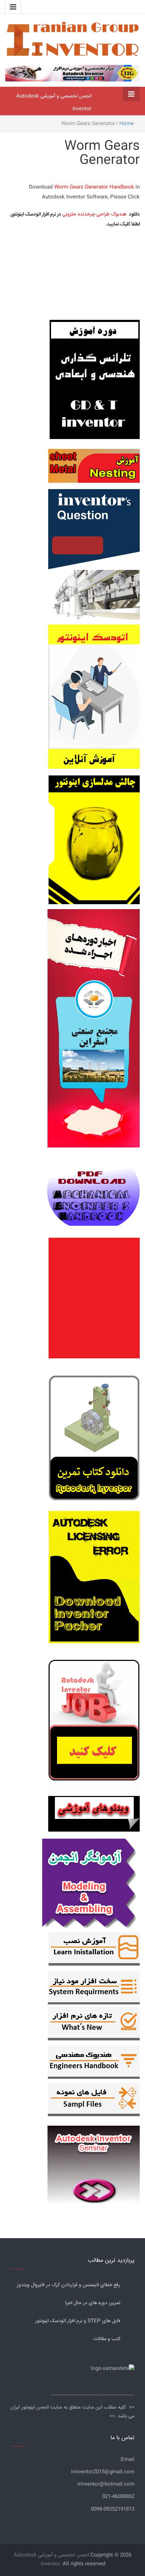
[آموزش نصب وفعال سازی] (94, 1950)
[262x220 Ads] (94, 2161)
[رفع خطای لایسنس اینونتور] (94, 1440)
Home (127, 124)
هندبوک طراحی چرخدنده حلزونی (94, 214)
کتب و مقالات (107, 2339)
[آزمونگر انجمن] (91, 1882)
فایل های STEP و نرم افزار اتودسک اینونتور (78, 2321)
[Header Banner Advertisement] (72, 72)
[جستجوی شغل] (94, 1724)
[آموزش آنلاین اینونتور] (94, 700)
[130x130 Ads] (94, 1814)
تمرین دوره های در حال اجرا (93, 2303)
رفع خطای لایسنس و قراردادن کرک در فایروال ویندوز (69, 2285)
